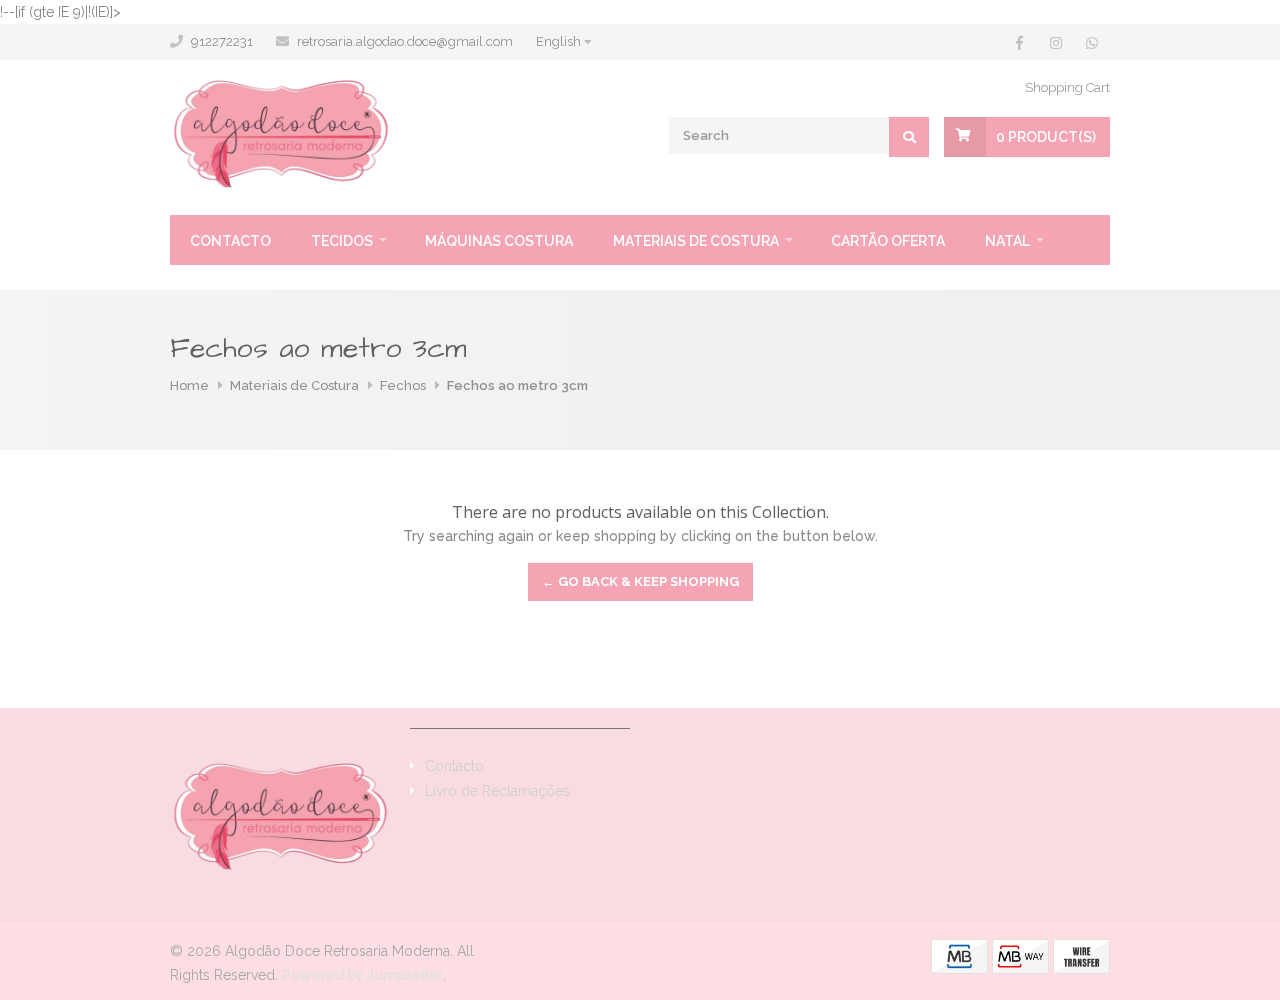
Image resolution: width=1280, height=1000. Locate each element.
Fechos (403, 385)
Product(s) (1046, 137)
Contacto (230, 241)
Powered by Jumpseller (362, 975)
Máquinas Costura (499, 241)
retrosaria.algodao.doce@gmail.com (405, 41)
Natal (1007, 241)
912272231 (222, 41)
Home (189, 385)
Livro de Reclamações (497, 791)
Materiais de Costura (696, 241)
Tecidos (342, 241)
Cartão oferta (888, 241)
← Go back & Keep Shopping (640, 581)
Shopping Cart (1067, 87)
